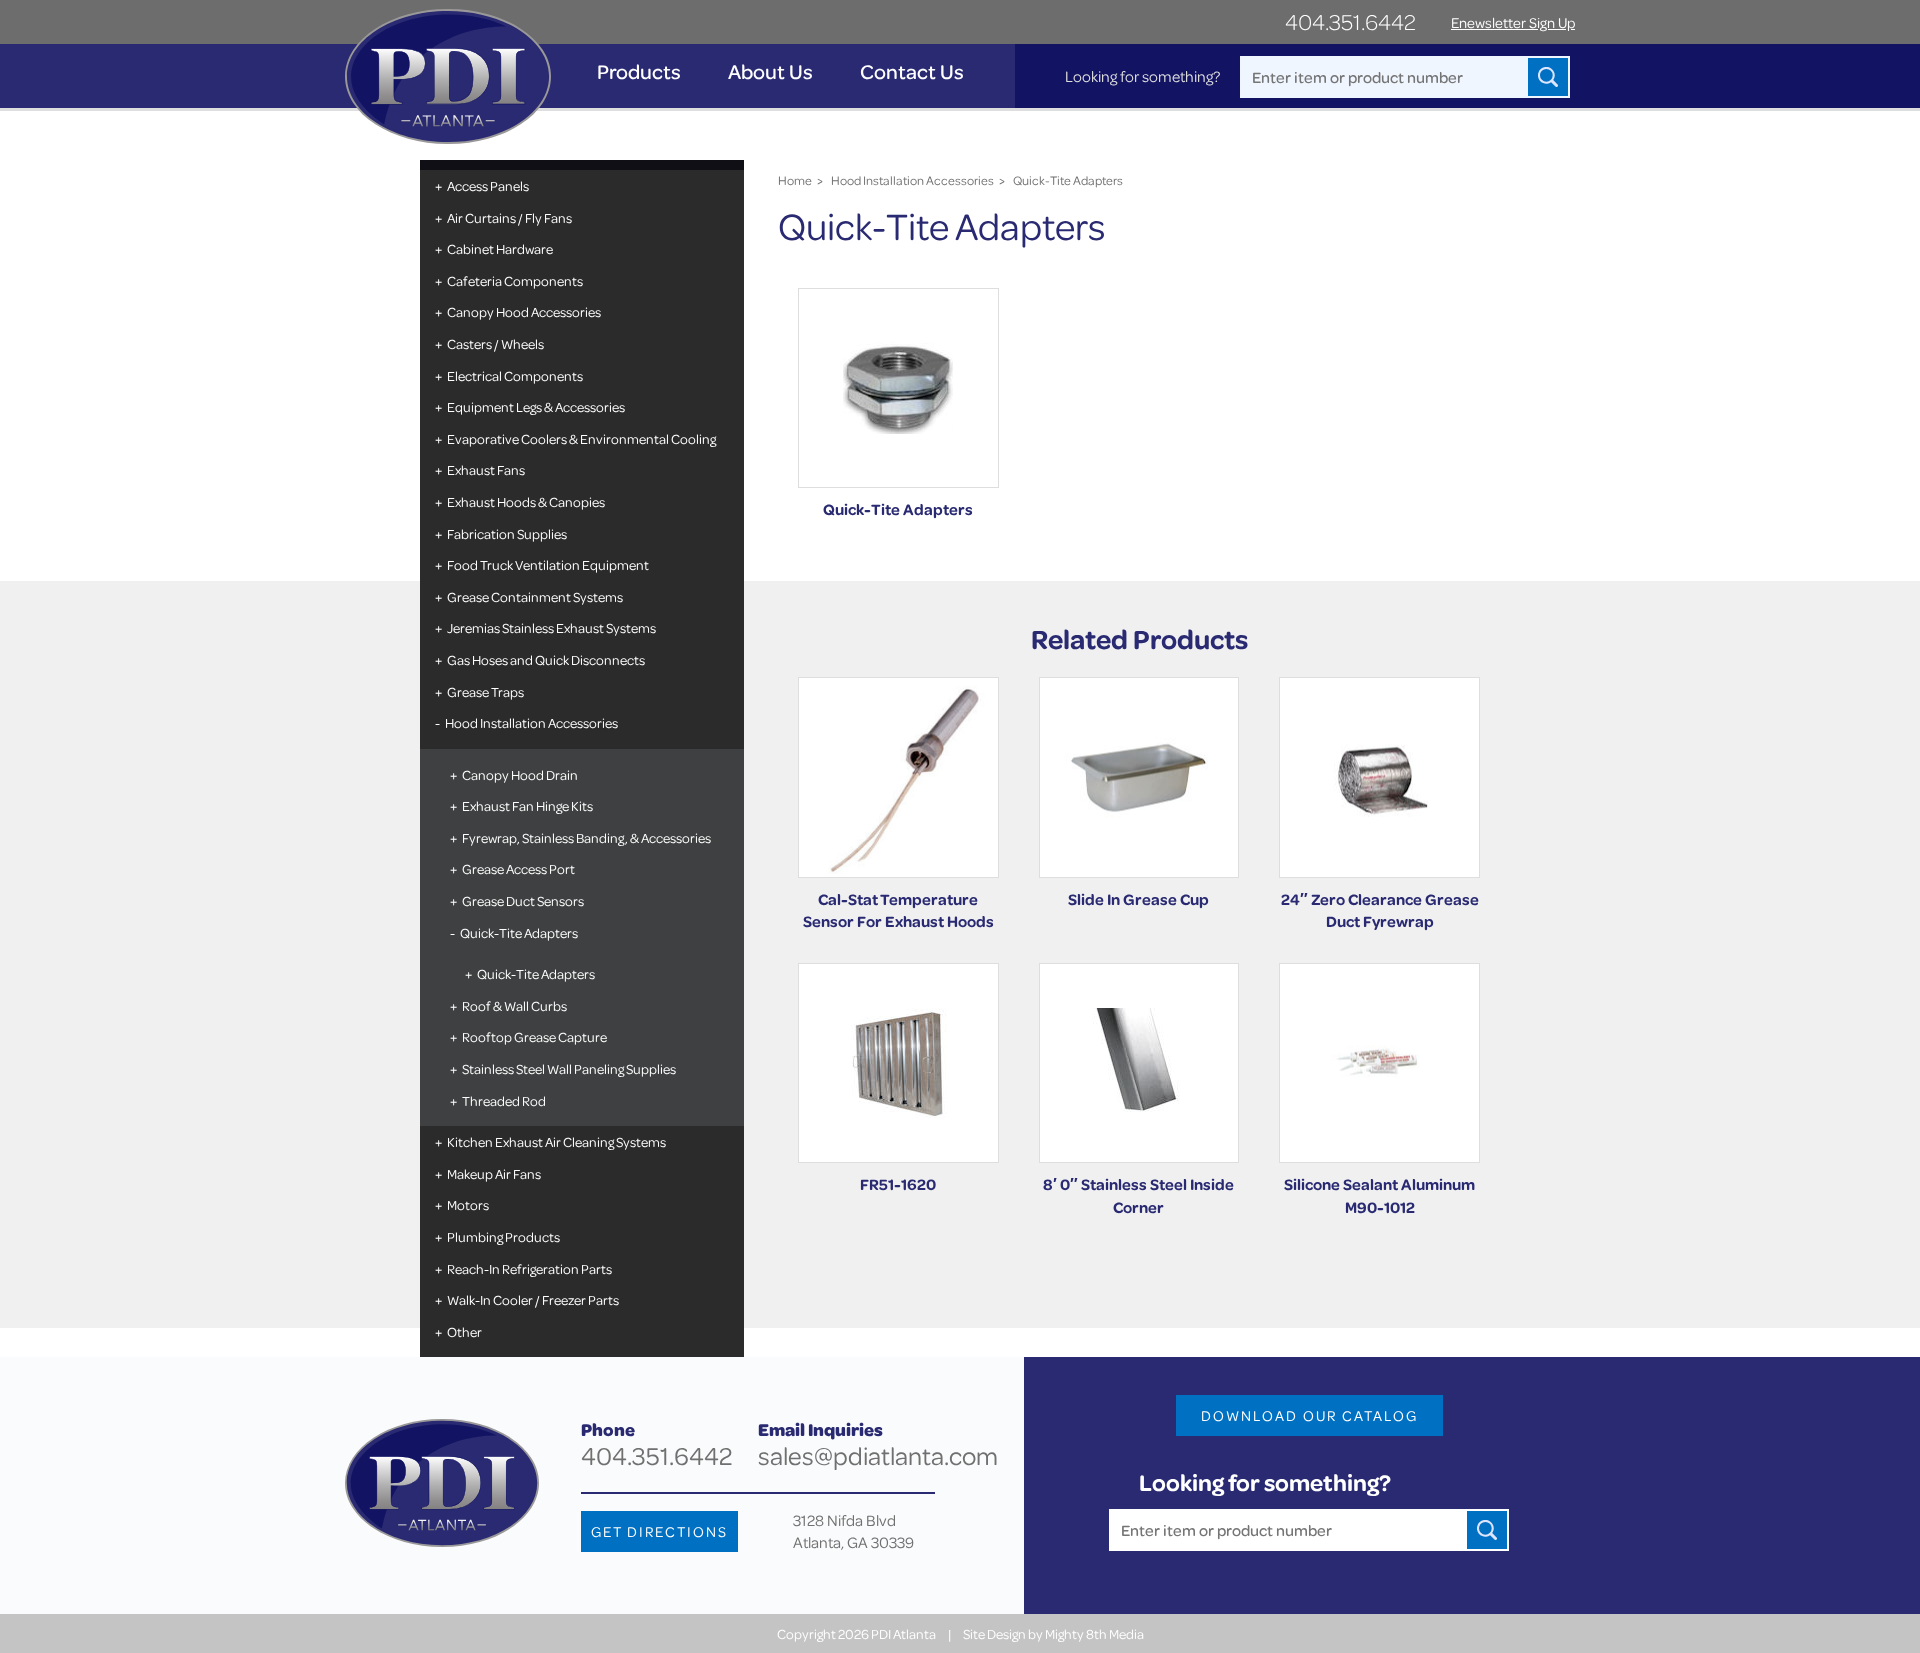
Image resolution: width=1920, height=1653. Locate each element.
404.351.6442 (1350, 21)
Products (639, 71)
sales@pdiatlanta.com (878, 1455)
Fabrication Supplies (507, 533)
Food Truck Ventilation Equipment (548, 564)
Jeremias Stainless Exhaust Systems (551, 627)
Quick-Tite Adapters (519, 932)
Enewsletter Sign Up (1513, 22)
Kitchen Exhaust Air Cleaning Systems (556, 1141)
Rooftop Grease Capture (534, 1036)
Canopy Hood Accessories (524, 311)
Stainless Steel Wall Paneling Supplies (569, 1068)
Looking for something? (1142, 76)
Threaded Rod (504, 1100)
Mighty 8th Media (1094, 1633)
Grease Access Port (518, 868)
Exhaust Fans (486, 469)
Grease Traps (485, 691)
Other (464, 1331)
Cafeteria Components (515, 280)
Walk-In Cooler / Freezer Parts (533, 1299)
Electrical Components (515, 375)
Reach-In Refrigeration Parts (529, 1268)
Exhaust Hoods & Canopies (526, 501)
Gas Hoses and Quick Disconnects (546, 659)
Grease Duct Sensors (523, 900)
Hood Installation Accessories (531, 722)
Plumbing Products (503, 1236)
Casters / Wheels (495, 343)
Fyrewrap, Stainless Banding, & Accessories (586, 837)
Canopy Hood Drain (520, 774)
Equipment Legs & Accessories (536, 406)
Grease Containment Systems (535, 596)
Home (795, 180)
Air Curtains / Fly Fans (509, 217)
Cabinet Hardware (500, 248)
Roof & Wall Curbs (514, 1005)
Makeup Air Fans (494, 1173)
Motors (468, 1204)
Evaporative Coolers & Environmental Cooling (581, 438)
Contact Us (912, 71)
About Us (770, 71)
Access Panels (488, 185)
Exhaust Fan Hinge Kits (527, 805)
